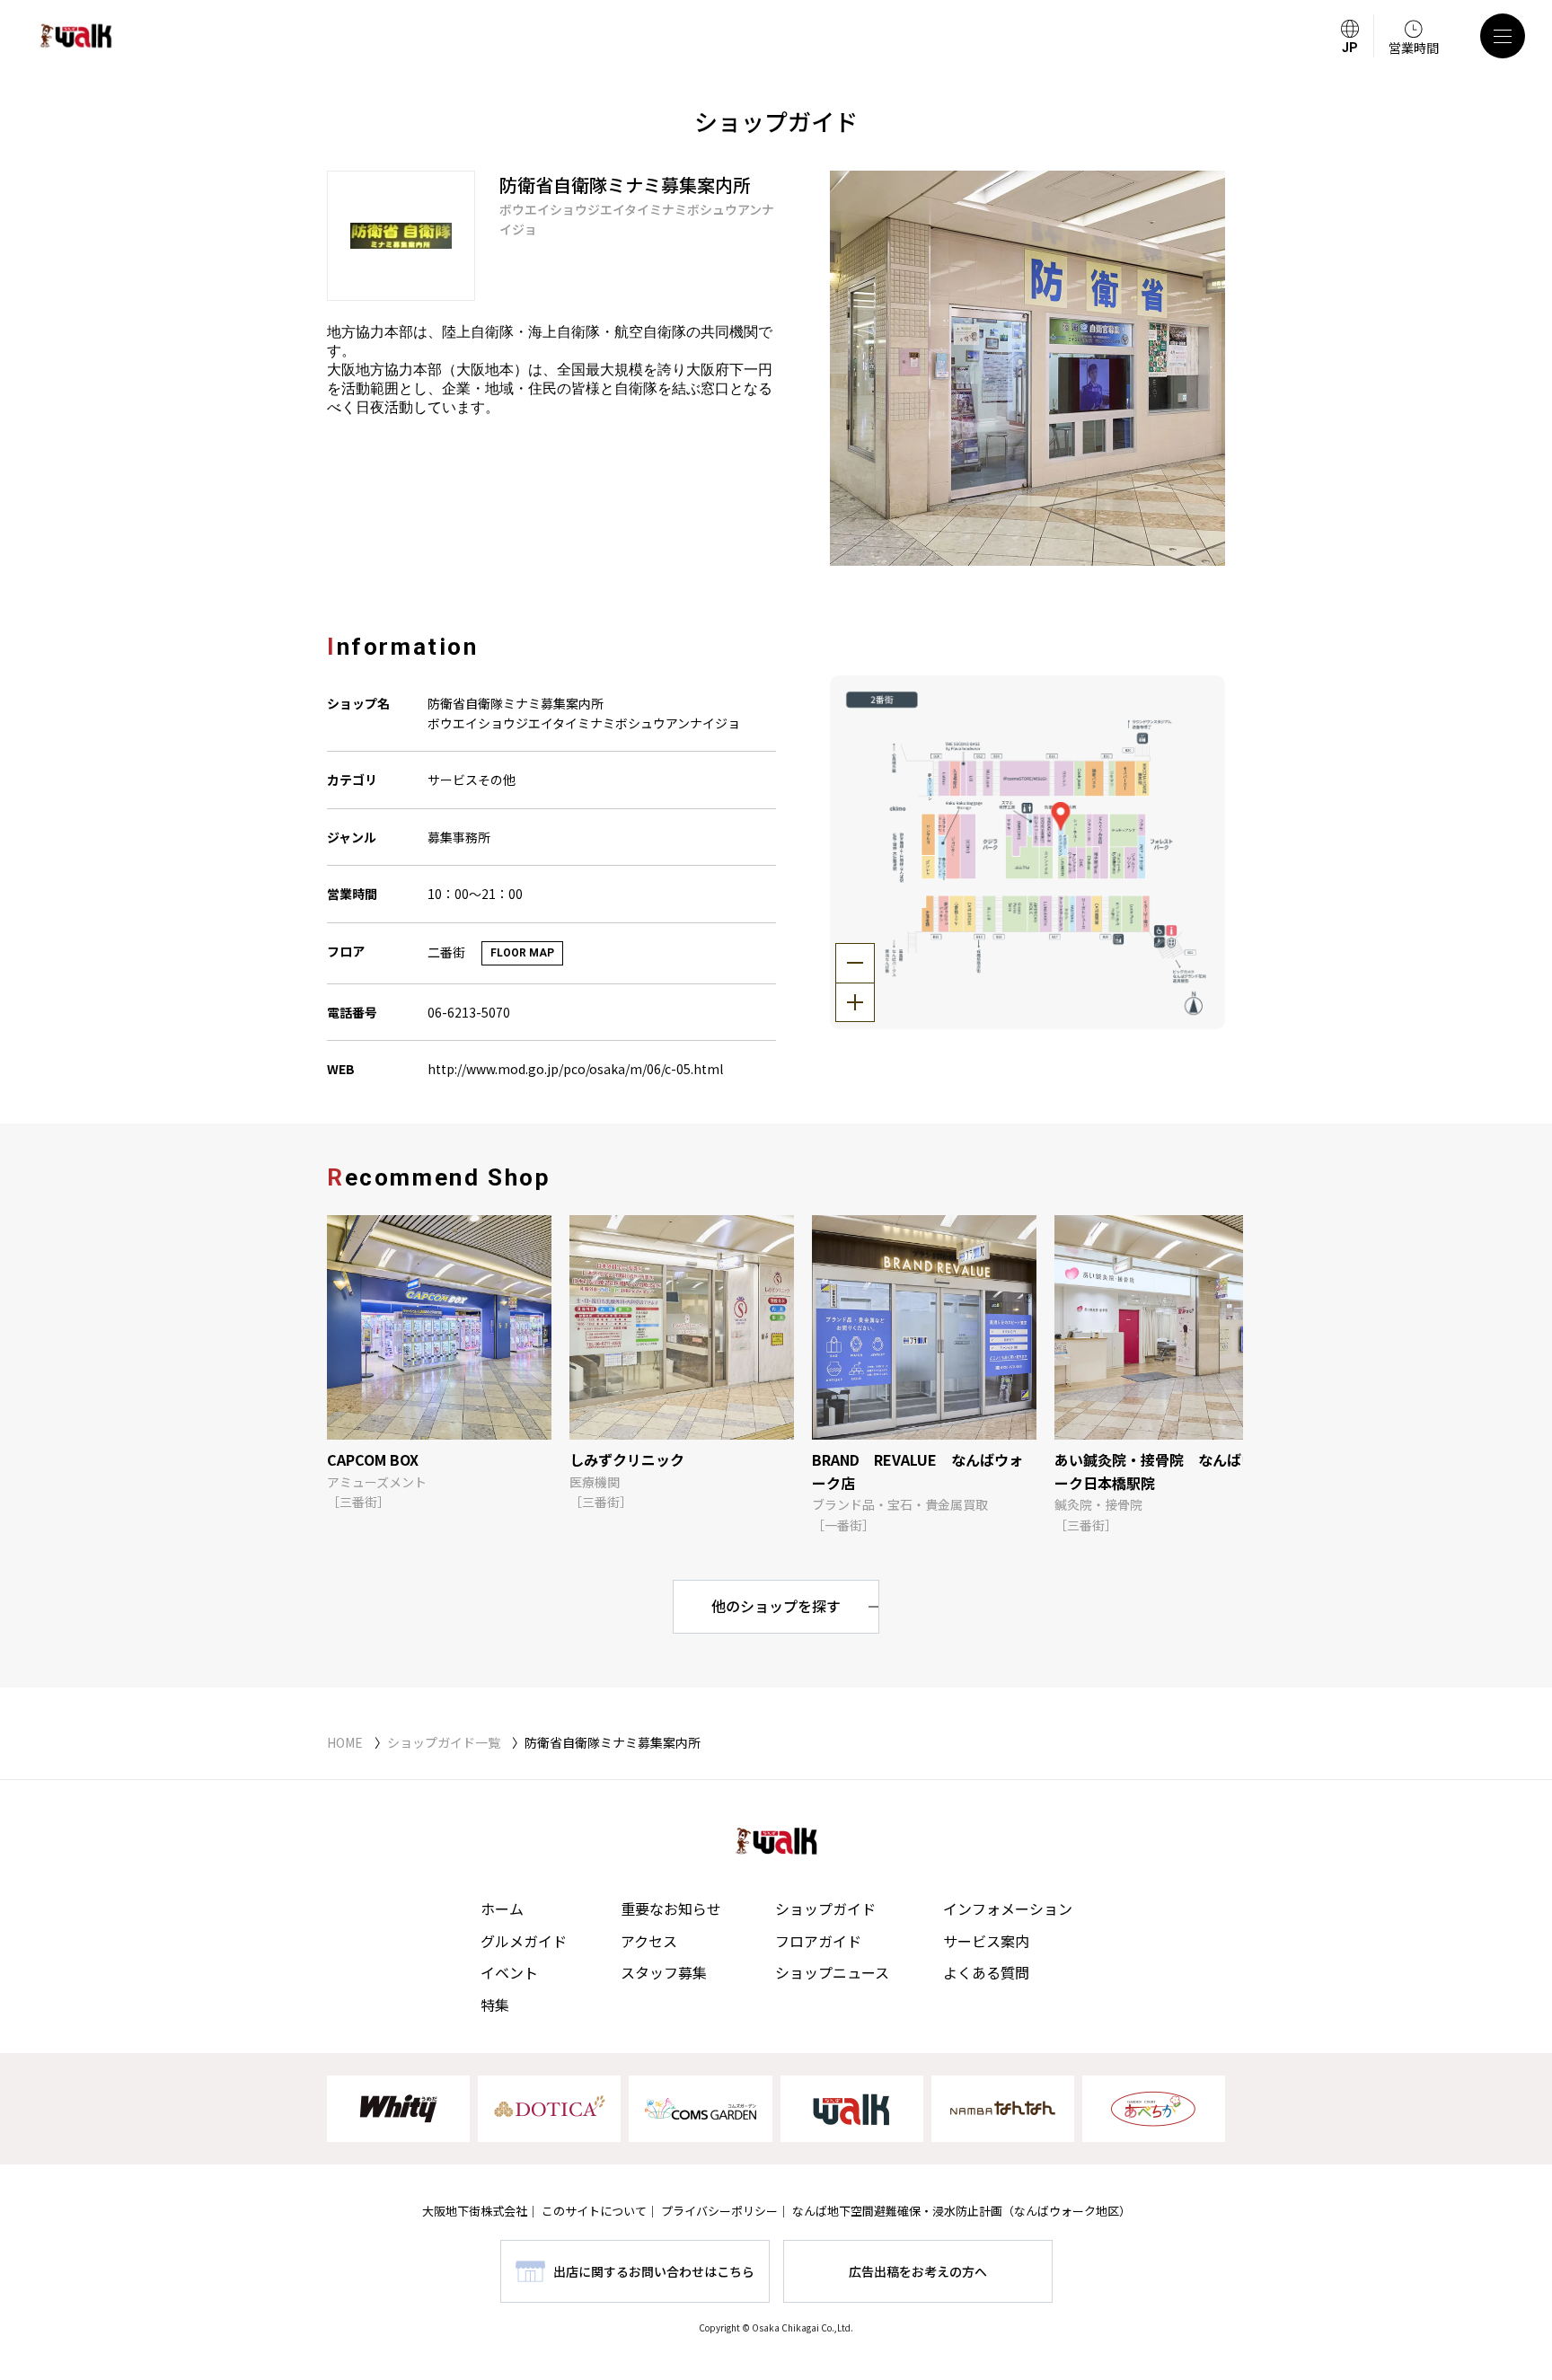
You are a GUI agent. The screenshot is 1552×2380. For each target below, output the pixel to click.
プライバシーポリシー (719, 2211)
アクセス (649, 1941)
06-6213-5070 (469, 1012)
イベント (509, 1972)
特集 (495, 2005)
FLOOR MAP (522, 953)
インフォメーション (1008, 1908)
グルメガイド (524, 1941)
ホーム (502, 1908)
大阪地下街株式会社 (475, 2211)
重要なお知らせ (671, 1908)
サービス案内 (986, 1941)
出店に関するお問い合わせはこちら (654, 2271)
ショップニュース (832, 1972)
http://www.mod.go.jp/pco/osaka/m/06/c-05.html (575, 1069)
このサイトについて (594, 2211)
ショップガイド (825, 1908)
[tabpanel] (1027, 368)
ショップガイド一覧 (444, 1742)
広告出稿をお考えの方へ (918, 2271)
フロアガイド (818, 1941)
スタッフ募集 (664, 1972)
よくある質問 (986, 1972)
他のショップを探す (776, 1606)
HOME (345, 1742)
